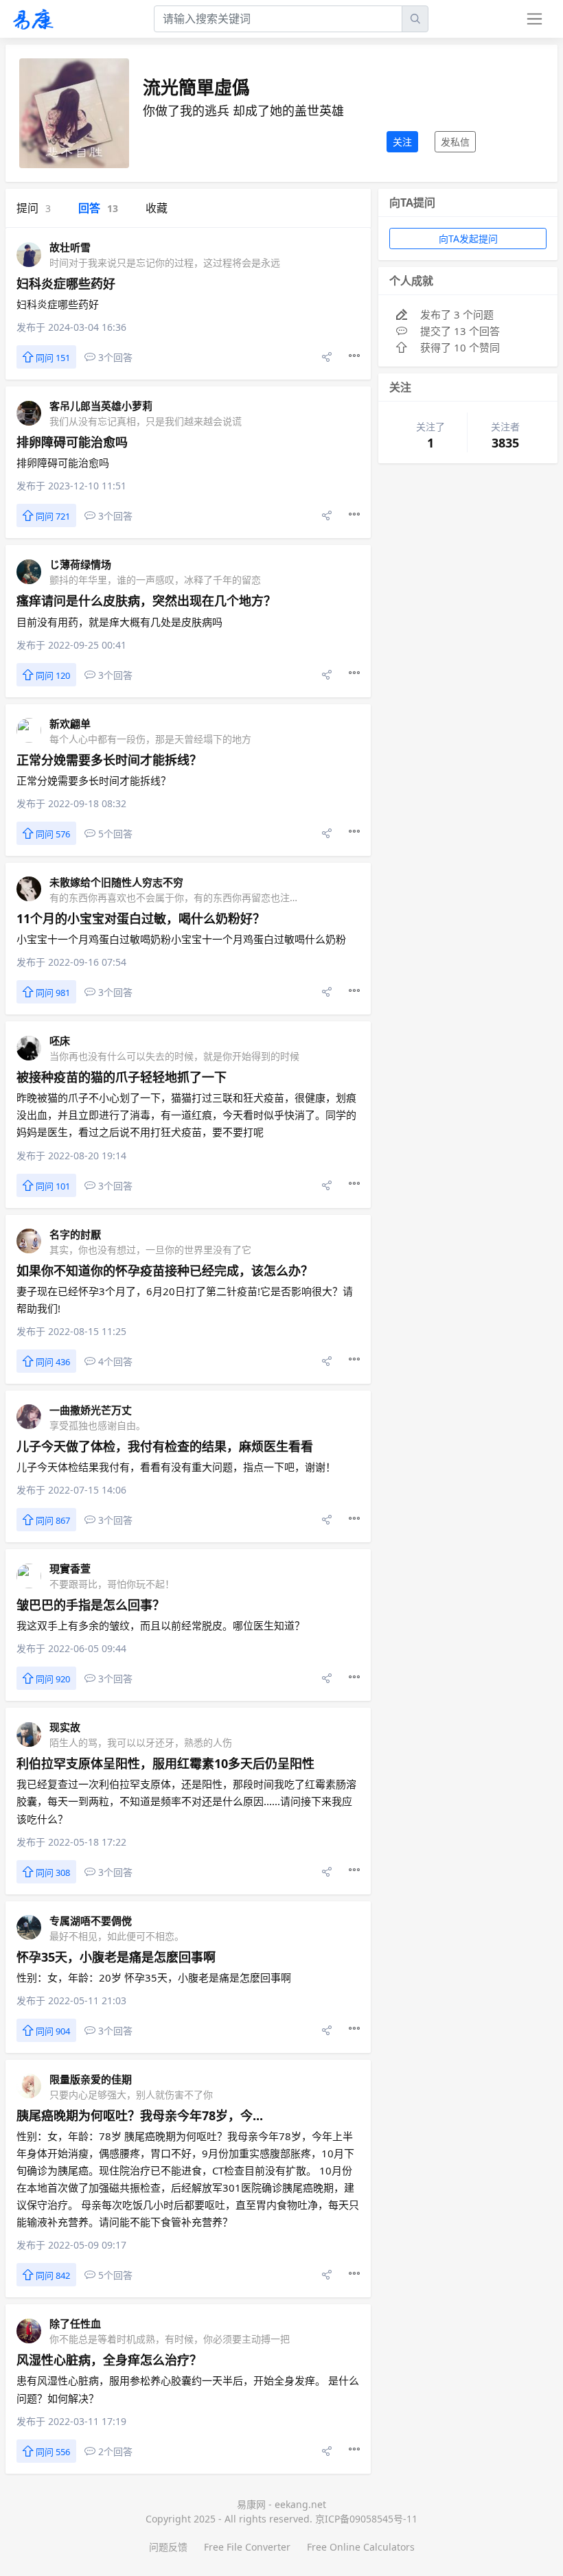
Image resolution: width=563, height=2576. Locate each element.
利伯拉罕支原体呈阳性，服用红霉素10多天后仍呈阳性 (165, 1763)
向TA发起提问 (468, 239)
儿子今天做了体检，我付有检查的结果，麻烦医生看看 (165, 1446)
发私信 (455, 142)
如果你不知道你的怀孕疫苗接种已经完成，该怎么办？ (165, 1270)
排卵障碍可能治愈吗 (72, 442)
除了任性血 (75, 2323)
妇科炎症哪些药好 (66, 283)
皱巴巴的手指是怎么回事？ (91, 1605)
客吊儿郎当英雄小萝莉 (101, 406)
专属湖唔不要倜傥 (91, 1921)
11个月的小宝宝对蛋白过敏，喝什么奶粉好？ (141, 918)
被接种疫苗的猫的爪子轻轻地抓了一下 (122, 1077)
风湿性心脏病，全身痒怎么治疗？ (109, 2360)
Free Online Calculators (361, 2547)
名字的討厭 (75, 1234)
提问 (34, 208)
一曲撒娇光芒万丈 (91, 1410)
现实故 (65, 1727)
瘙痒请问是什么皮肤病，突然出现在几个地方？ (146, 601)
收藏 (157, 208)
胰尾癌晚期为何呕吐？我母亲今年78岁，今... (140, 2115)
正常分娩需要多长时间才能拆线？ (109, 760)
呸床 (60, 1041)
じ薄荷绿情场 (80, 564)
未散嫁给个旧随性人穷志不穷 (116, 882)
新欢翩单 (70, 723)
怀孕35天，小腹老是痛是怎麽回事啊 (116, 1957)
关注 (402, 142)
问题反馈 (168, 2547)
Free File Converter (247, 2547)
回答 (98, 208)
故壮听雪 (70, 247)
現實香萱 (70, 1568)
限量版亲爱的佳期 (91, 2079)
